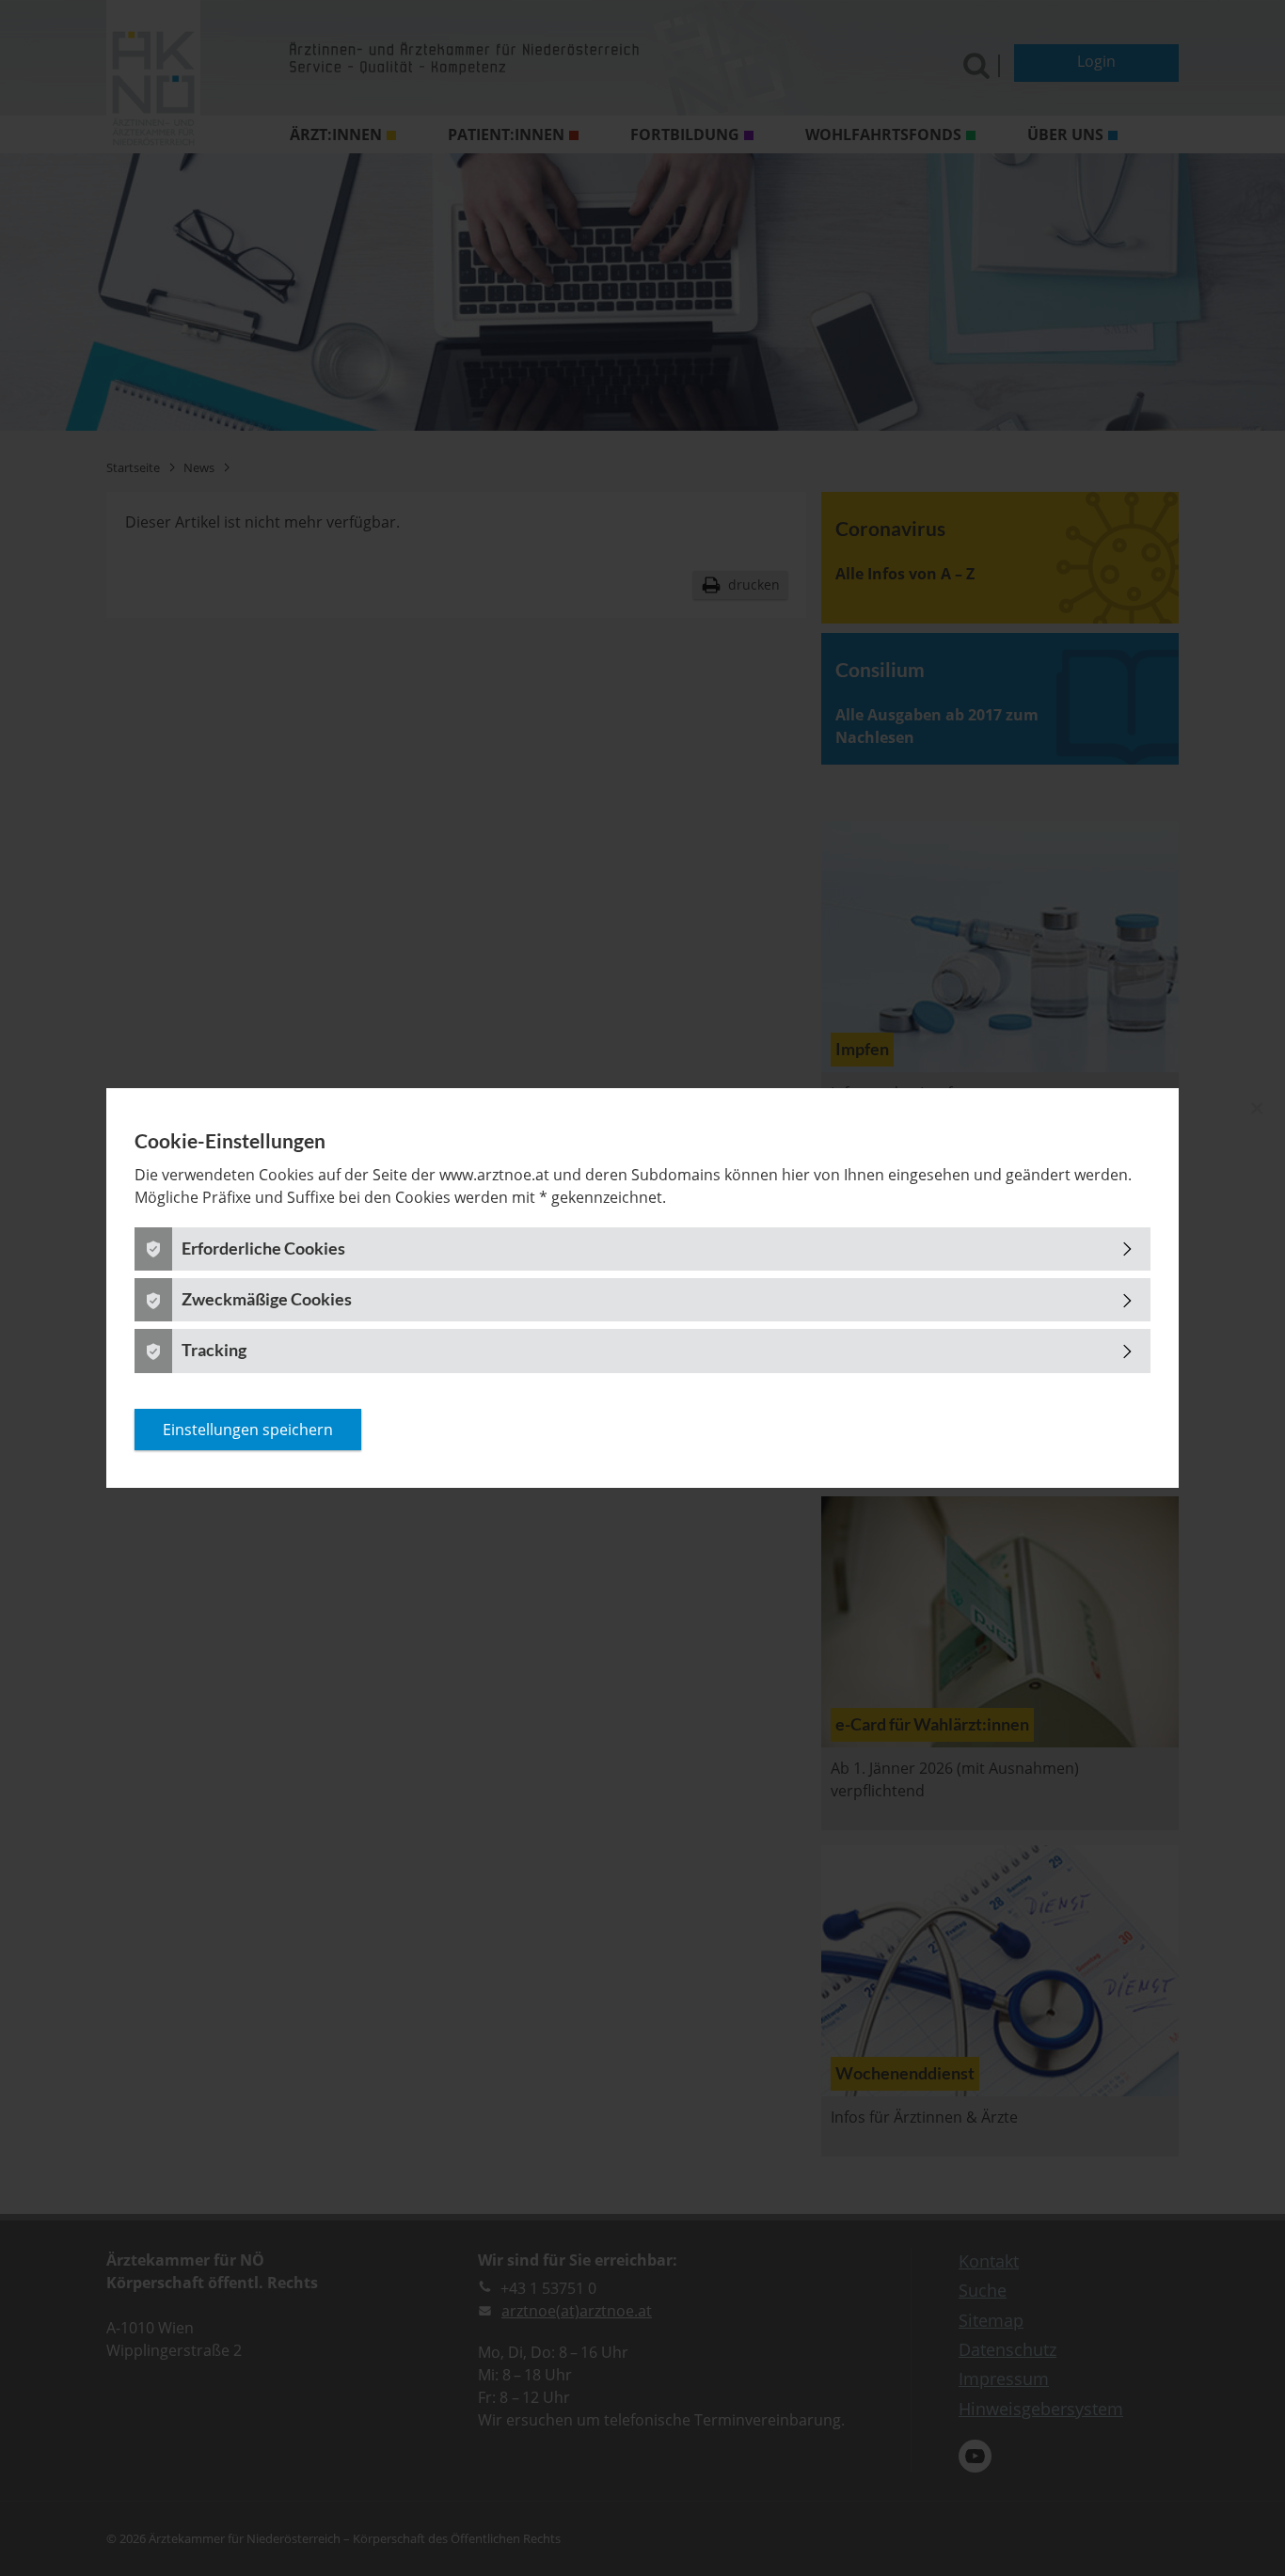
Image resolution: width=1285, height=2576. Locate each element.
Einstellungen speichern (248, 1430)
